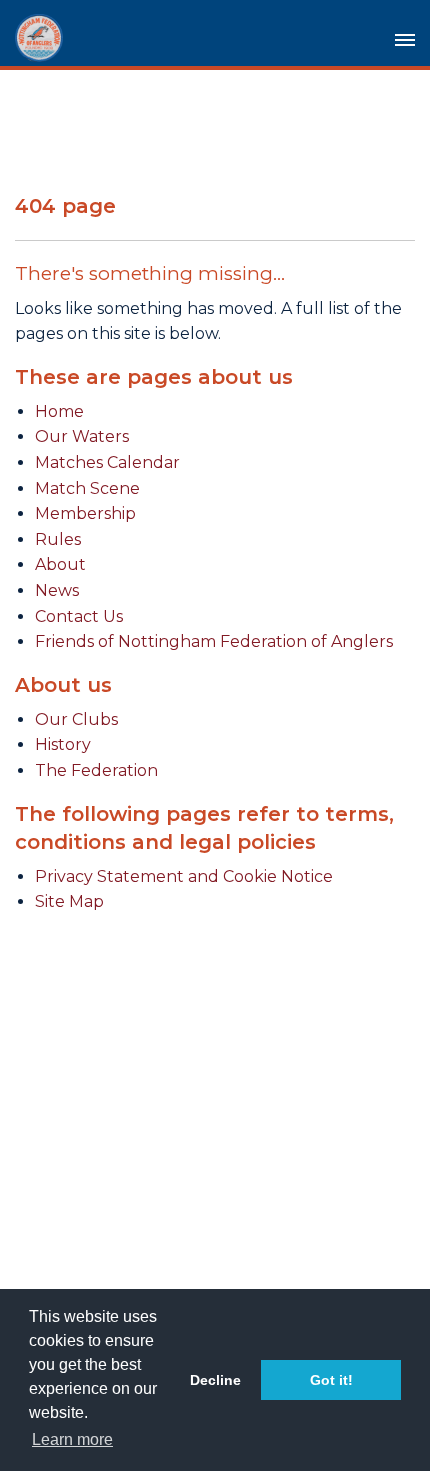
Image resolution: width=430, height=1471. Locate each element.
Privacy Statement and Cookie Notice (184, 876)
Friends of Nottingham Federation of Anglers (214, 641)
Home (59, 411)
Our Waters (82, 436)
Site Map (69, 901)
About (60, 564)
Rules (58, 539)
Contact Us (79, 616)
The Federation (96, 770)
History (63, 744)
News (57, 590)
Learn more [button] (72, 1439)
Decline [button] (215, 1380)
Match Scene (87, 488)
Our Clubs (76, 719)
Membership (85, 513)
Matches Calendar (107, 462)
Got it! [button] (331, 1380)
